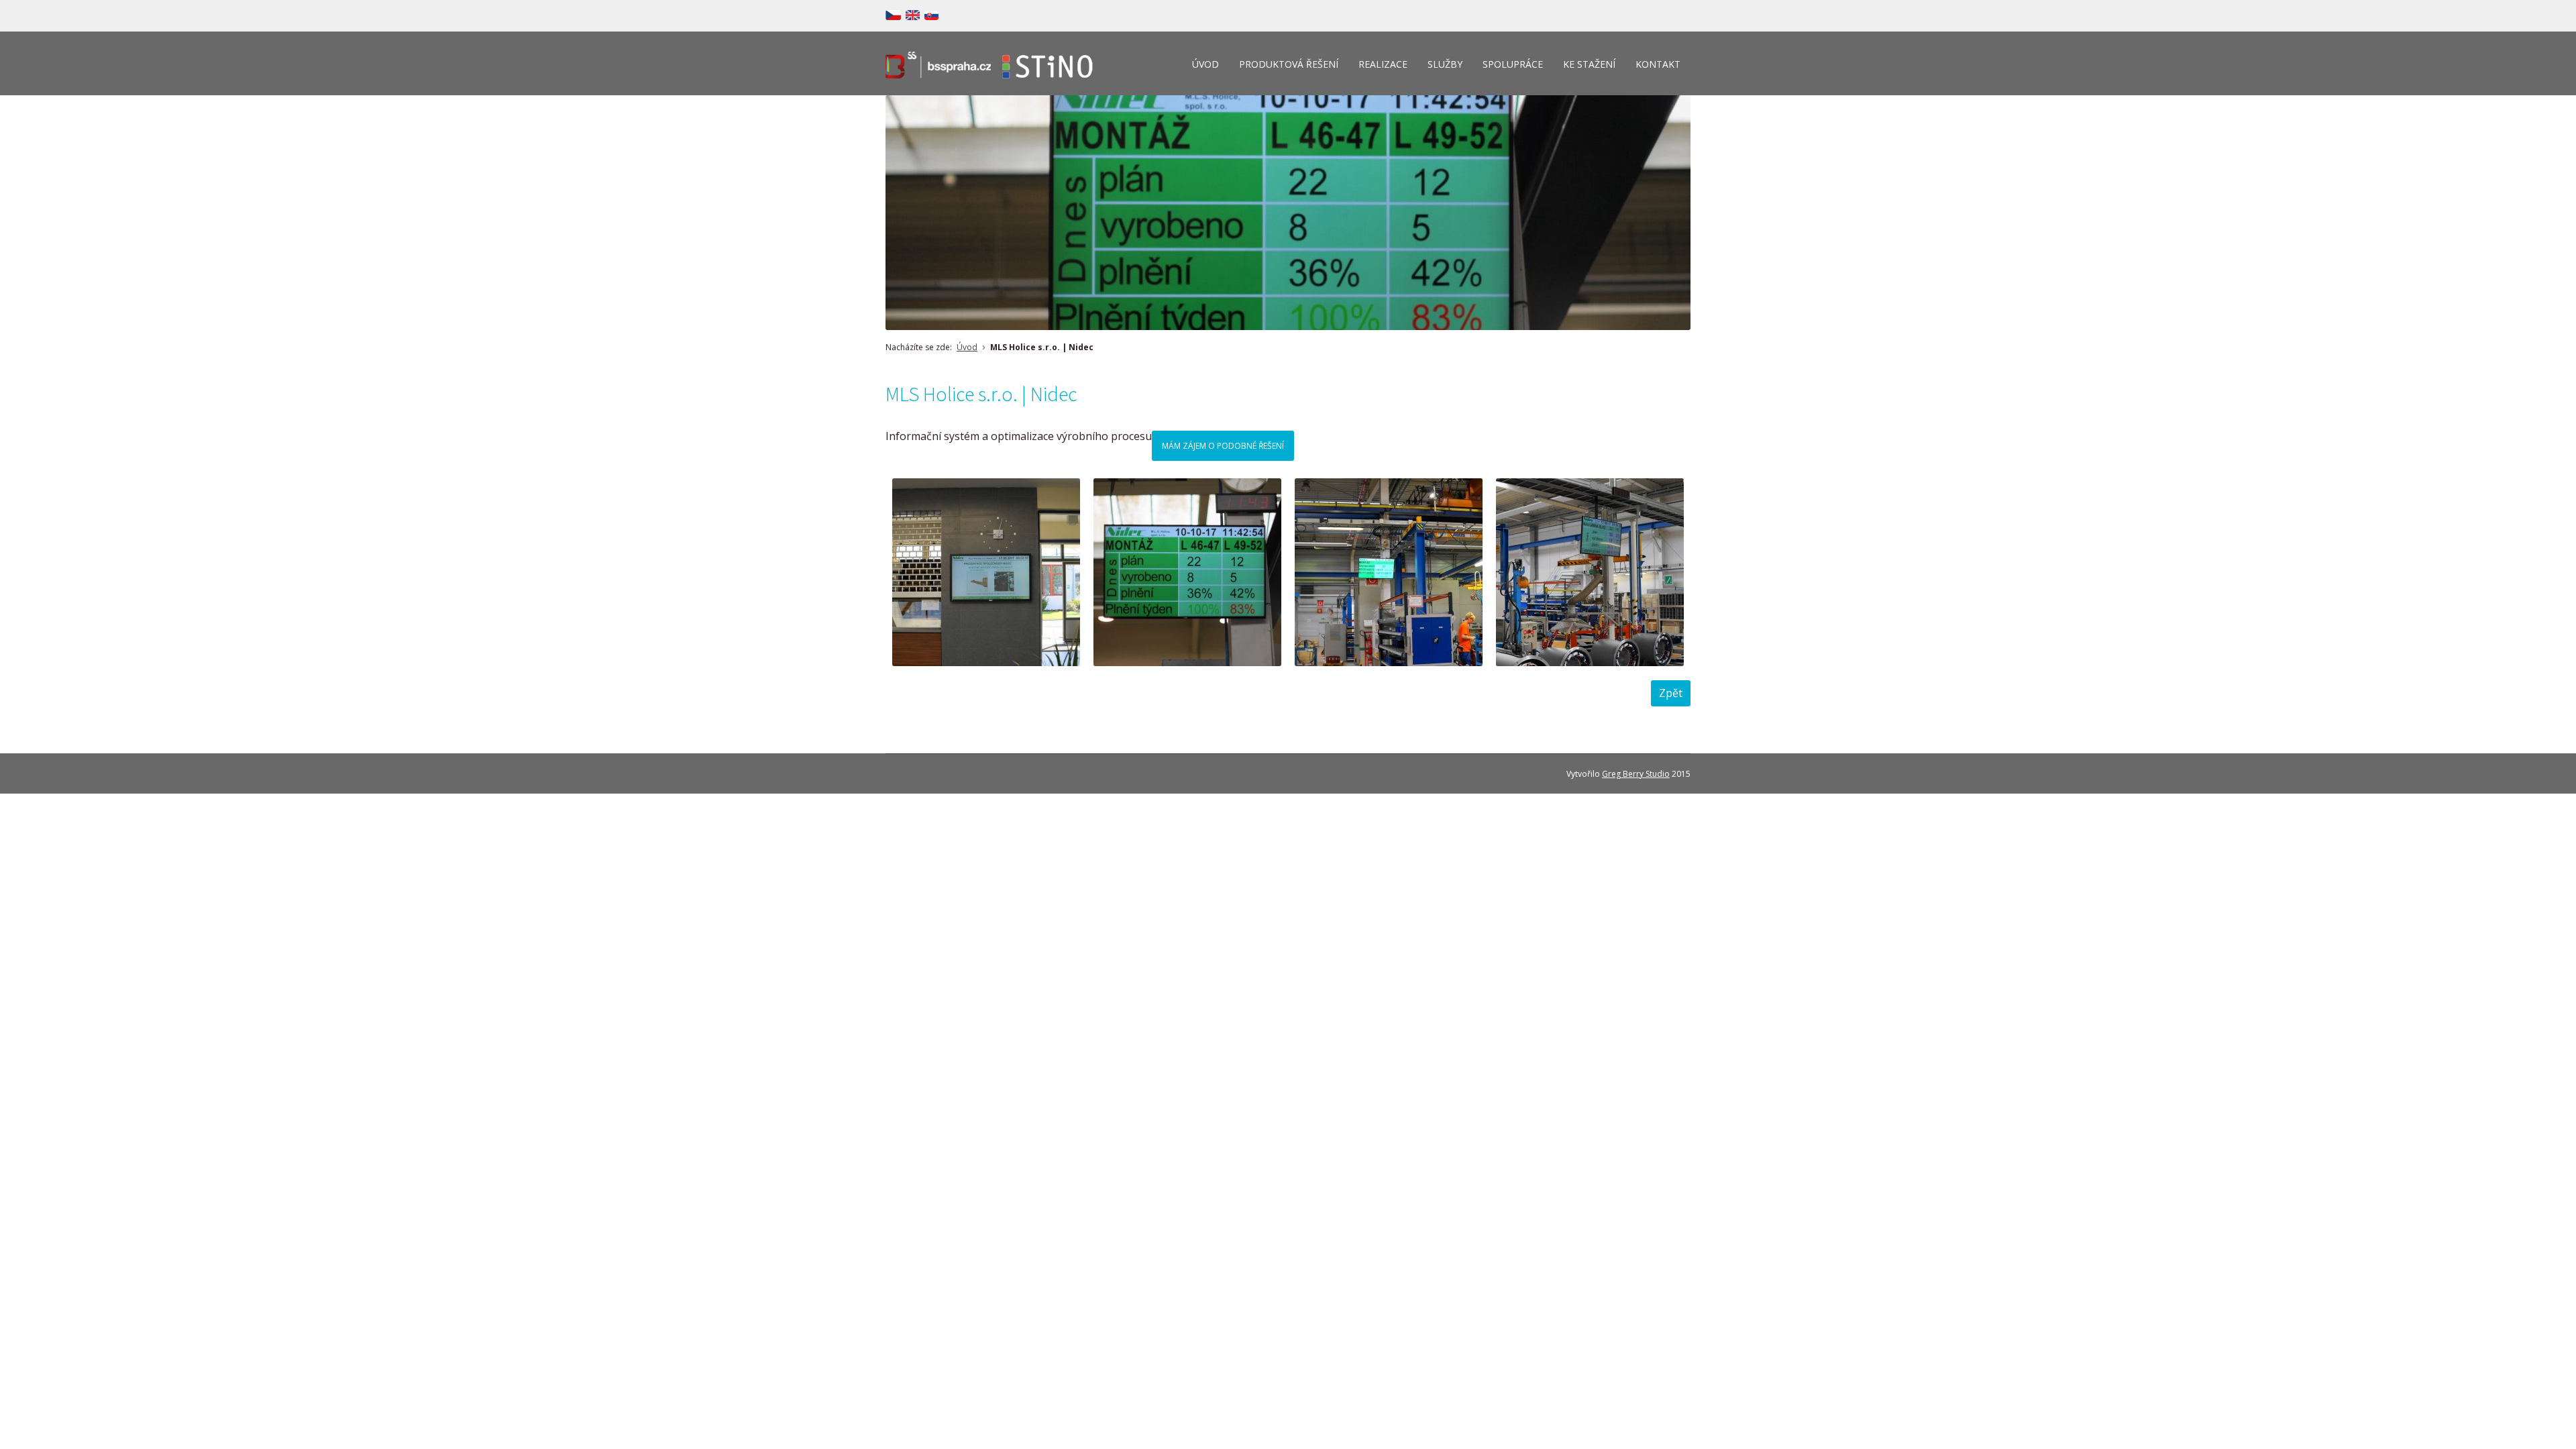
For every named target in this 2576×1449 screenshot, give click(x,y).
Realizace (1383, 64)
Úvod (1205, 64)
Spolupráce (1513, 64)
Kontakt (1658, 64)
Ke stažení (1589, 64)
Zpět (1671, 693)
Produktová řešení (1289, 64)
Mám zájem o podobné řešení (1223, 446)
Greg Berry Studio (1636, 774)
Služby (1445, 64)
